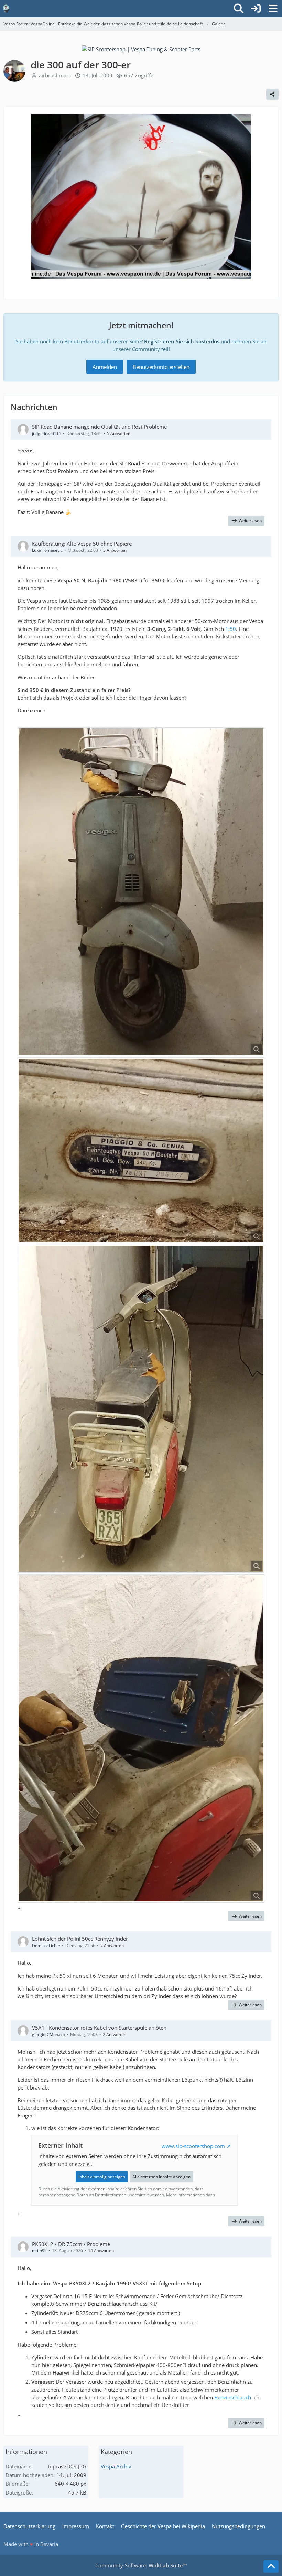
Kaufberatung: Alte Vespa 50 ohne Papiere (82, 544)
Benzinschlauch (233, 2397)
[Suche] (239, 9)
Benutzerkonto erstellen (161, 367)
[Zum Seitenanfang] (271, 2566)
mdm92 (39, 2251)
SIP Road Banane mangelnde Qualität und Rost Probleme (99, 427)
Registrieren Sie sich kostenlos (182, 341)
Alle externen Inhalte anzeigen (161, 2177)
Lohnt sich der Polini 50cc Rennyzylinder (80, 1939)
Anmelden (105, 367)
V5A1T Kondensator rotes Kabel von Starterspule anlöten (99, 2028)
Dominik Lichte (46, 1946)
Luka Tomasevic (47, 550)
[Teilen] (272, 94)
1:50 (231, 629)
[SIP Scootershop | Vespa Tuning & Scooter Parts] (141, 48)
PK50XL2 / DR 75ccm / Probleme (71, 2244)
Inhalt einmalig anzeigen (102, 2177)
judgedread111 (47, 433)
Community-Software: (141, 2565)
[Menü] (273, 9)
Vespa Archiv (116, 2466)
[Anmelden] (256, 9)
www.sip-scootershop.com (193, 2146)
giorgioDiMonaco (48, 2034)
